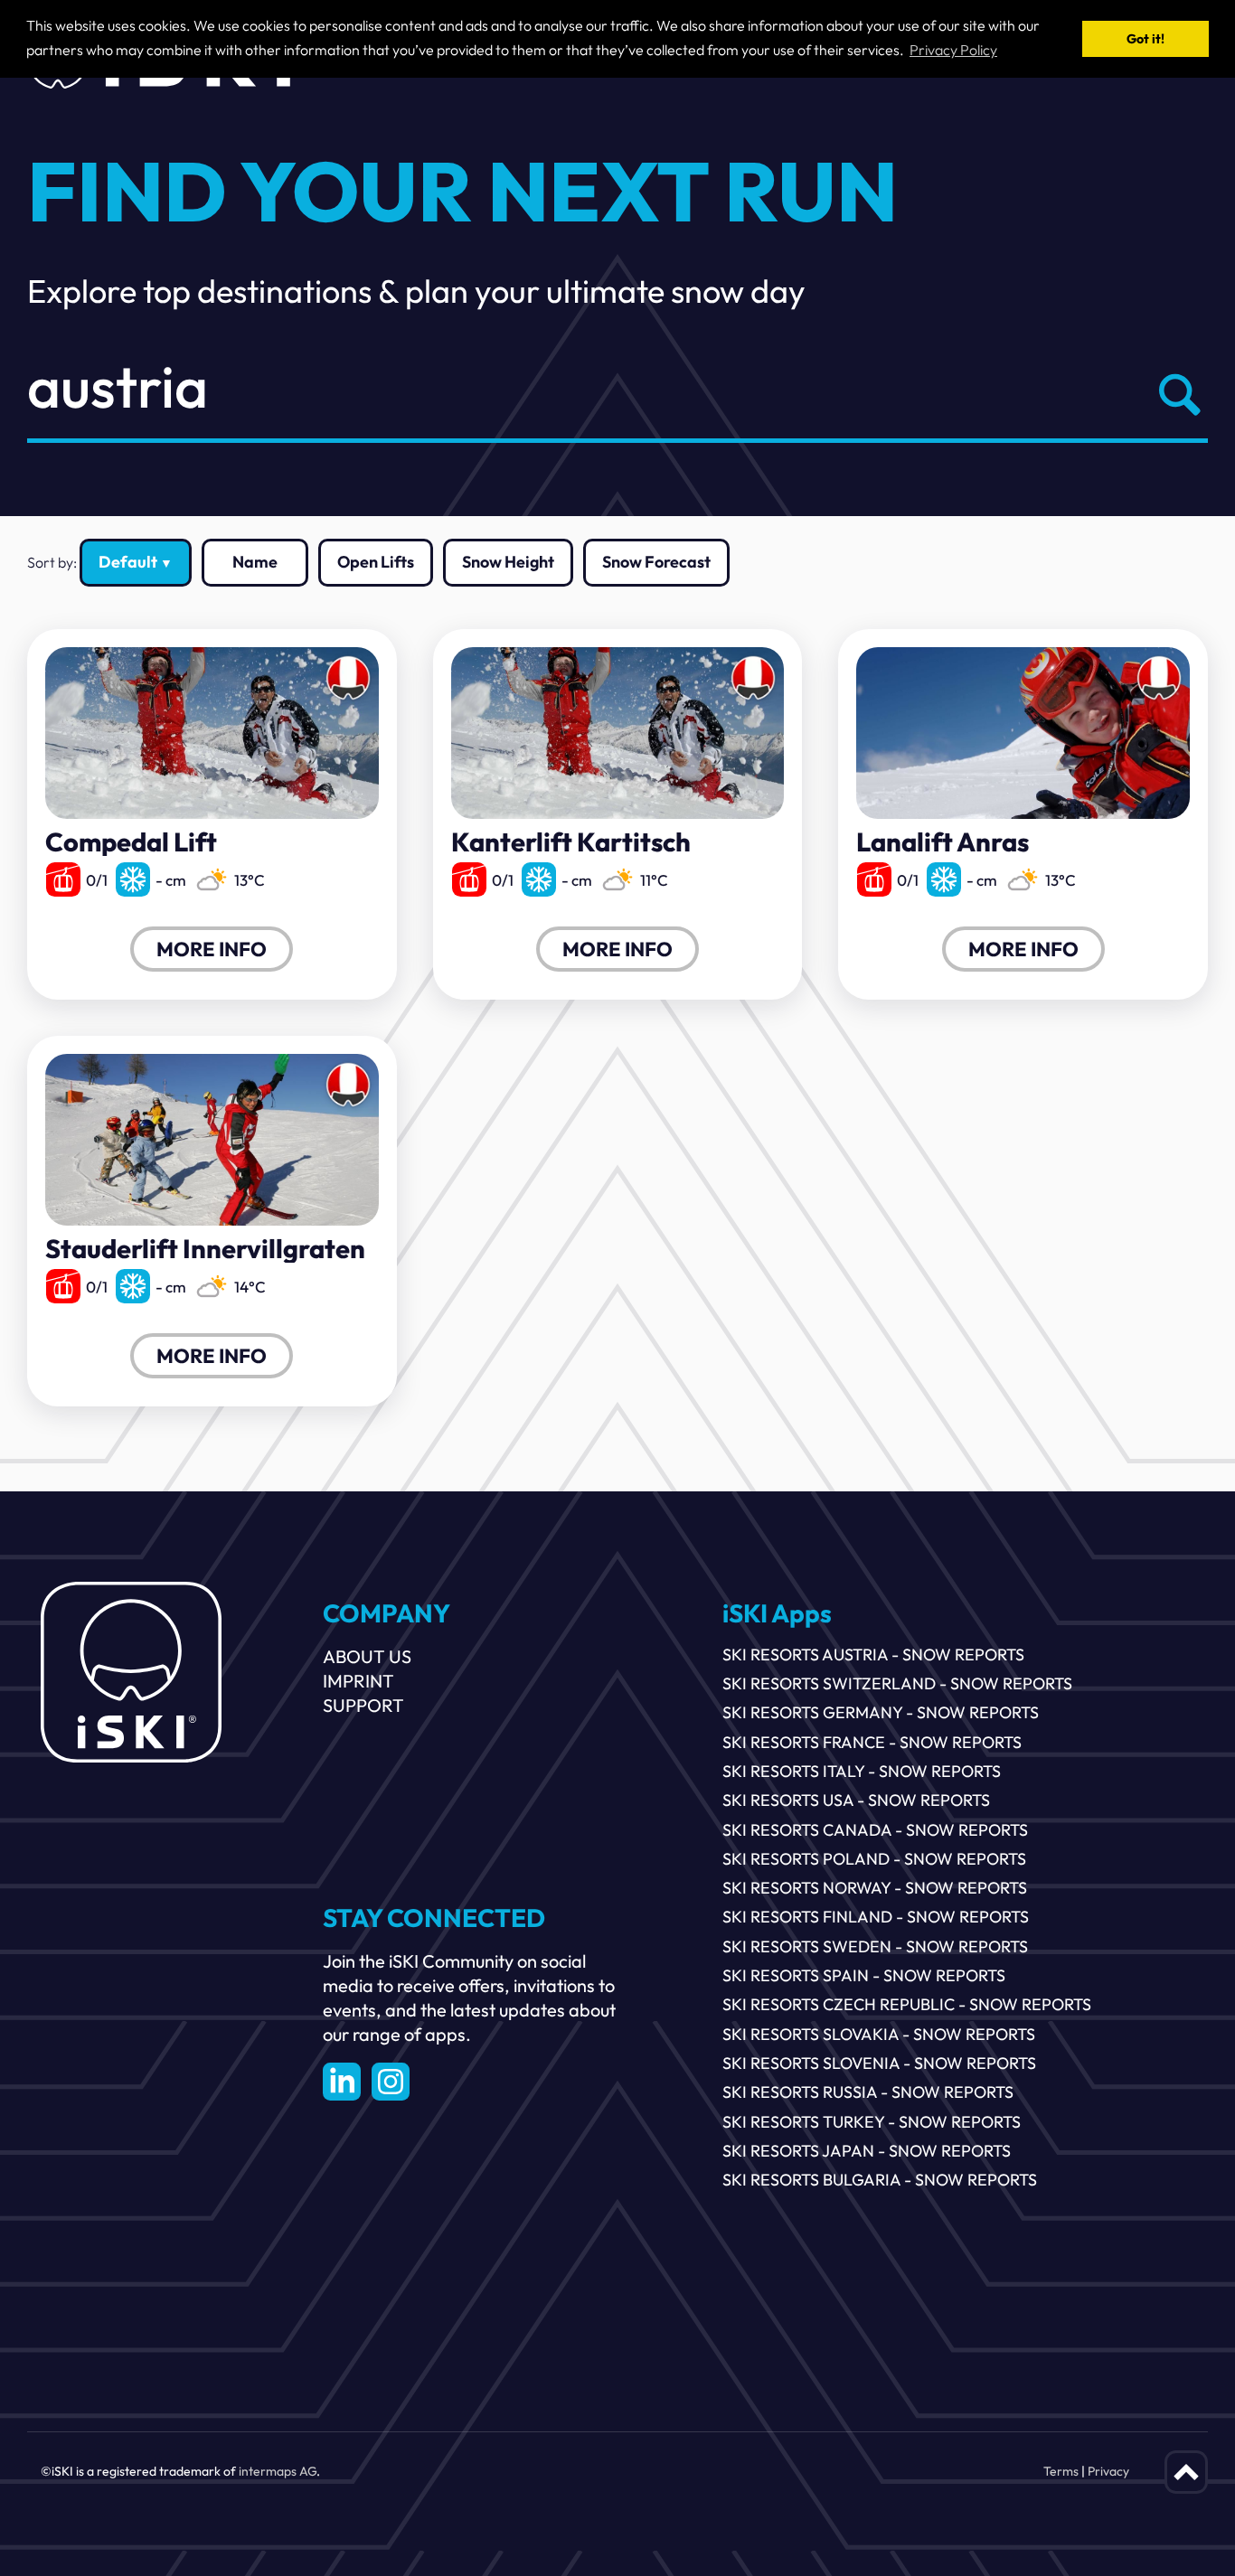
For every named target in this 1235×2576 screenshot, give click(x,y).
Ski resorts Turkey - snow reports (872, 2122)
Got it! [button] (1145, 39)
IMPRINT (358, 1681)
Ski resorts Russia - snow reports (868, 2092)
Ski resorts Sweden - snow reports (875, 1946)
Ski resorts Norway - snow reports (875, 1888)
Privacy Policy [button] (953, 50)
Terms (1061, 2471)
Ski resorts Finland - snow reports (876, 1917)
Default (128, 562)
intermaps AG (278, 2471)
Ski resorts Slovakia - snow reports (879, 2034)
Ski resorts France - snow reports (872, 1742)
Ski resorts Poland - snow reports (874, 1859)
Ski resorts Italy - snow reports (862, 1771)
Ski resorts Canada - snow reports (875, 1830)
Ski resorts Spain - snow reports (864, 1975)
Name (255, 562)
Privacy (1108, 2471)
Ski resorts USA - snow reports (856, 1800)
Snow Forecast (656, 562)
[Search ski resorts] (1175, 394)
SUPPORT (363, 1705)
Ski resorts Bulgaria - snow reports (880, 2180)
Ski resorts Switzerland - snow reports (897, 1683)
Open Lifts (376, 562)
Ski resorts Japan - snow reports (867, 2151)
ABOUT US (367, 1656)
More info (212, 949)
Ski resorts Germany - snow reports (881, 1712)
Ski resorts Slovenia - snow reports (879, 2063)
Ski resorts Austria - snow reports (873, 1655)
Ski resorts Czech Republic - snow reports (907, 2004)
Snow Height (508, 562)
